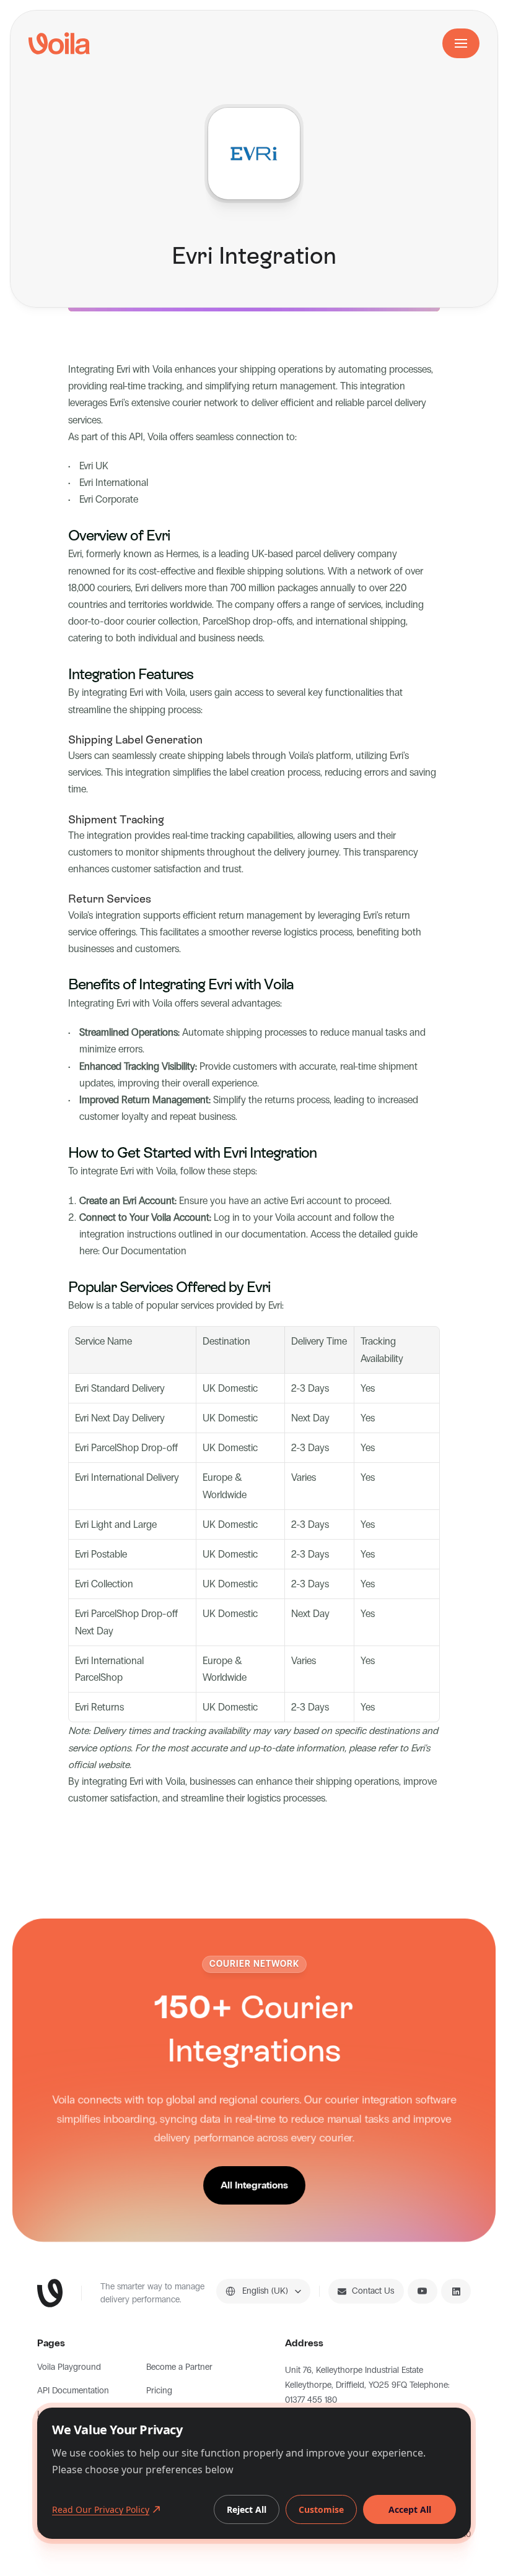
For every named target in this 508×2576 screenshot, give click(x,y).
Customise (321, 2509)
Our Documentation (144, 1251)
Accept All (410, 2509)
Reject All (247, 2509)
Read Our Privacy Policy (101, 2509)
